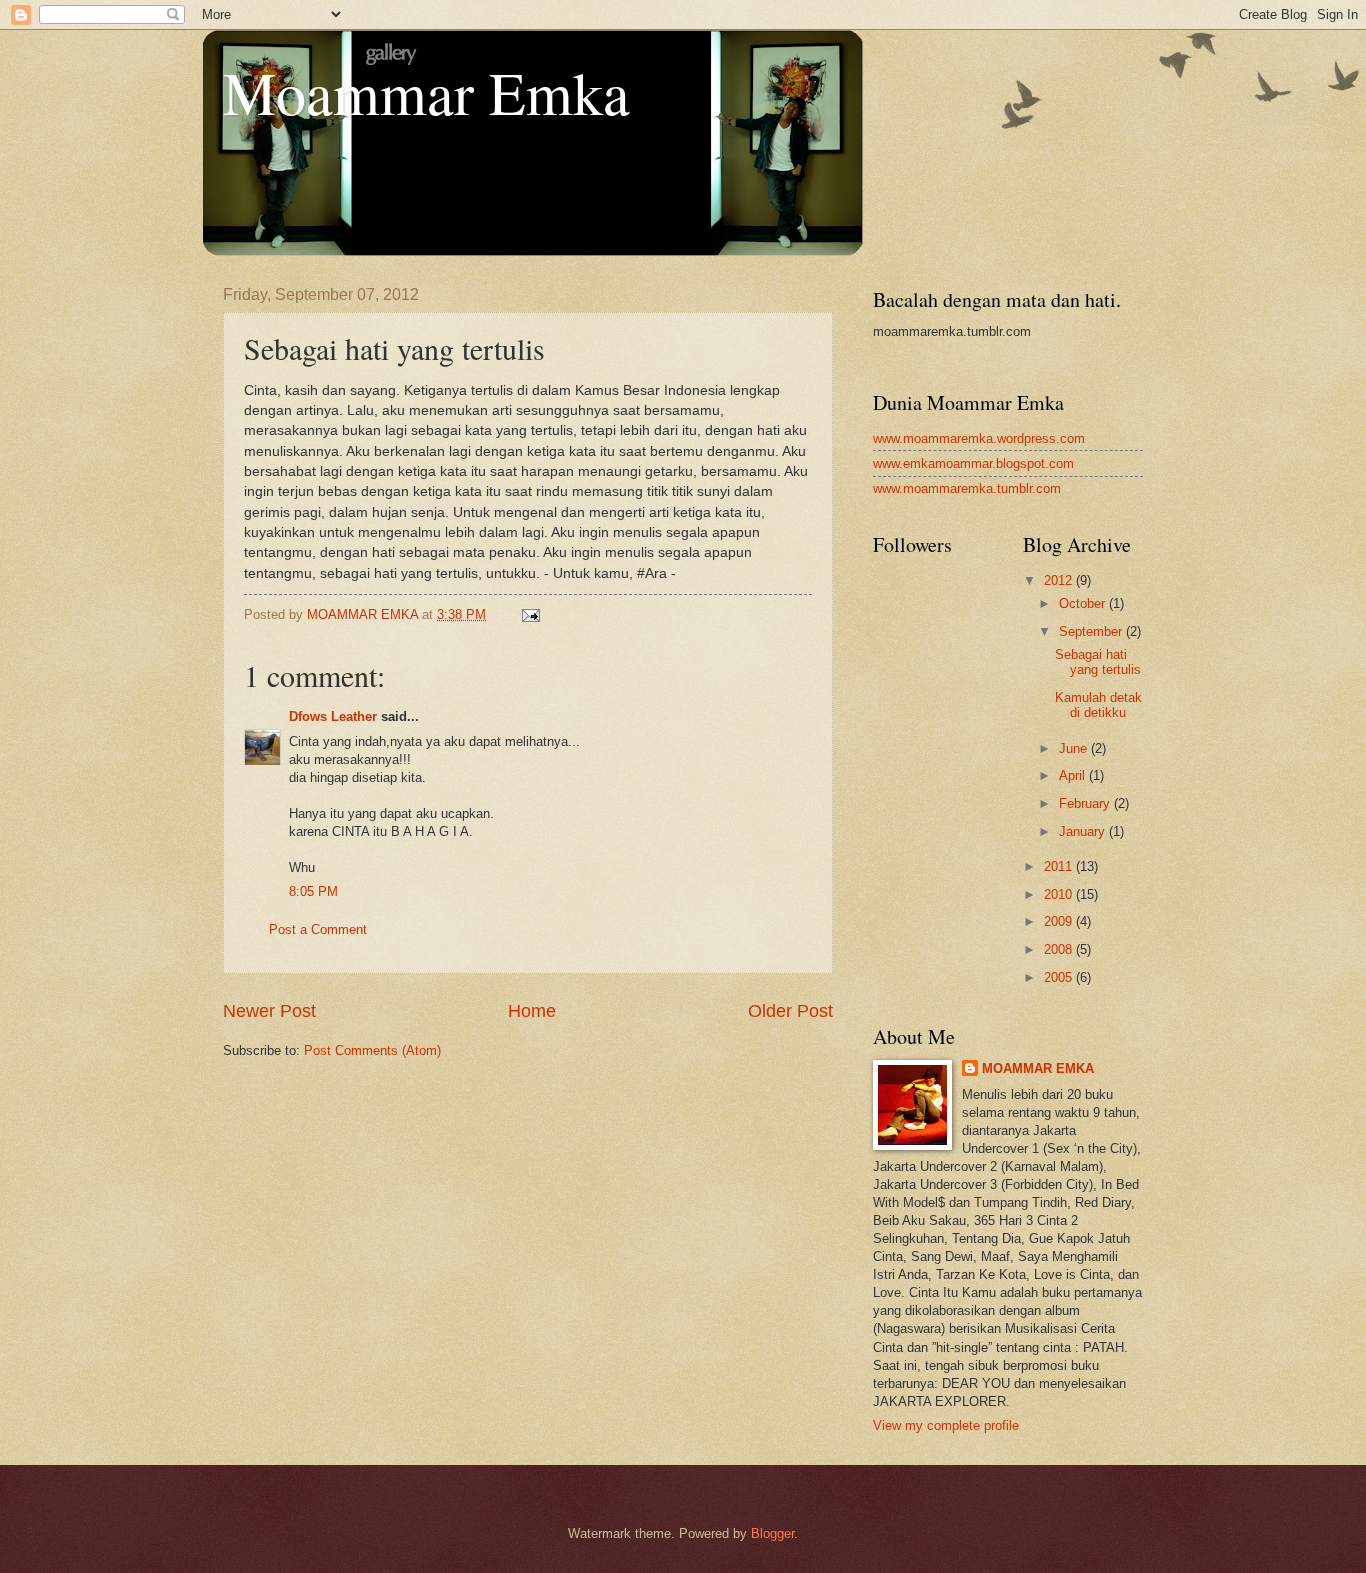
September (1092, 631)
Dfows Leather (333, 716)
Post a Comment (318, 929)
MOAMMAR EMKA (1038, 1068)
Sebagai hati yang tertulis (1098, 662)
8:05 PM (313, 891)
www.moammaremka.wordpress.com (979, 438)
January (1084, 831)
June (1075, 748)
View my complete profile (946, 1425)
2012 (1060, 580)
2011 (1060, 866)
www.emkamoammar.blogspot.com (973, 463)
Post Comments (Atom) (372, 1050)
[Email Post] (530, 614)
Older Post (790, 1011)
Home (532, 1011)
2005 (1060, 977)
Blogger (772, 1533)
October (1084, 603)
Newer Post (269, 1011)
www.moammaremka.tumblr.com (967, 488)
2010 (1060, 894)
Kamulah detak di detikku (1098, 705)
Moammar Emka (426, 92)
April (1074, 775)
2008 (1060, 949)
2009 (1060, 921)
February (1086, 803)
